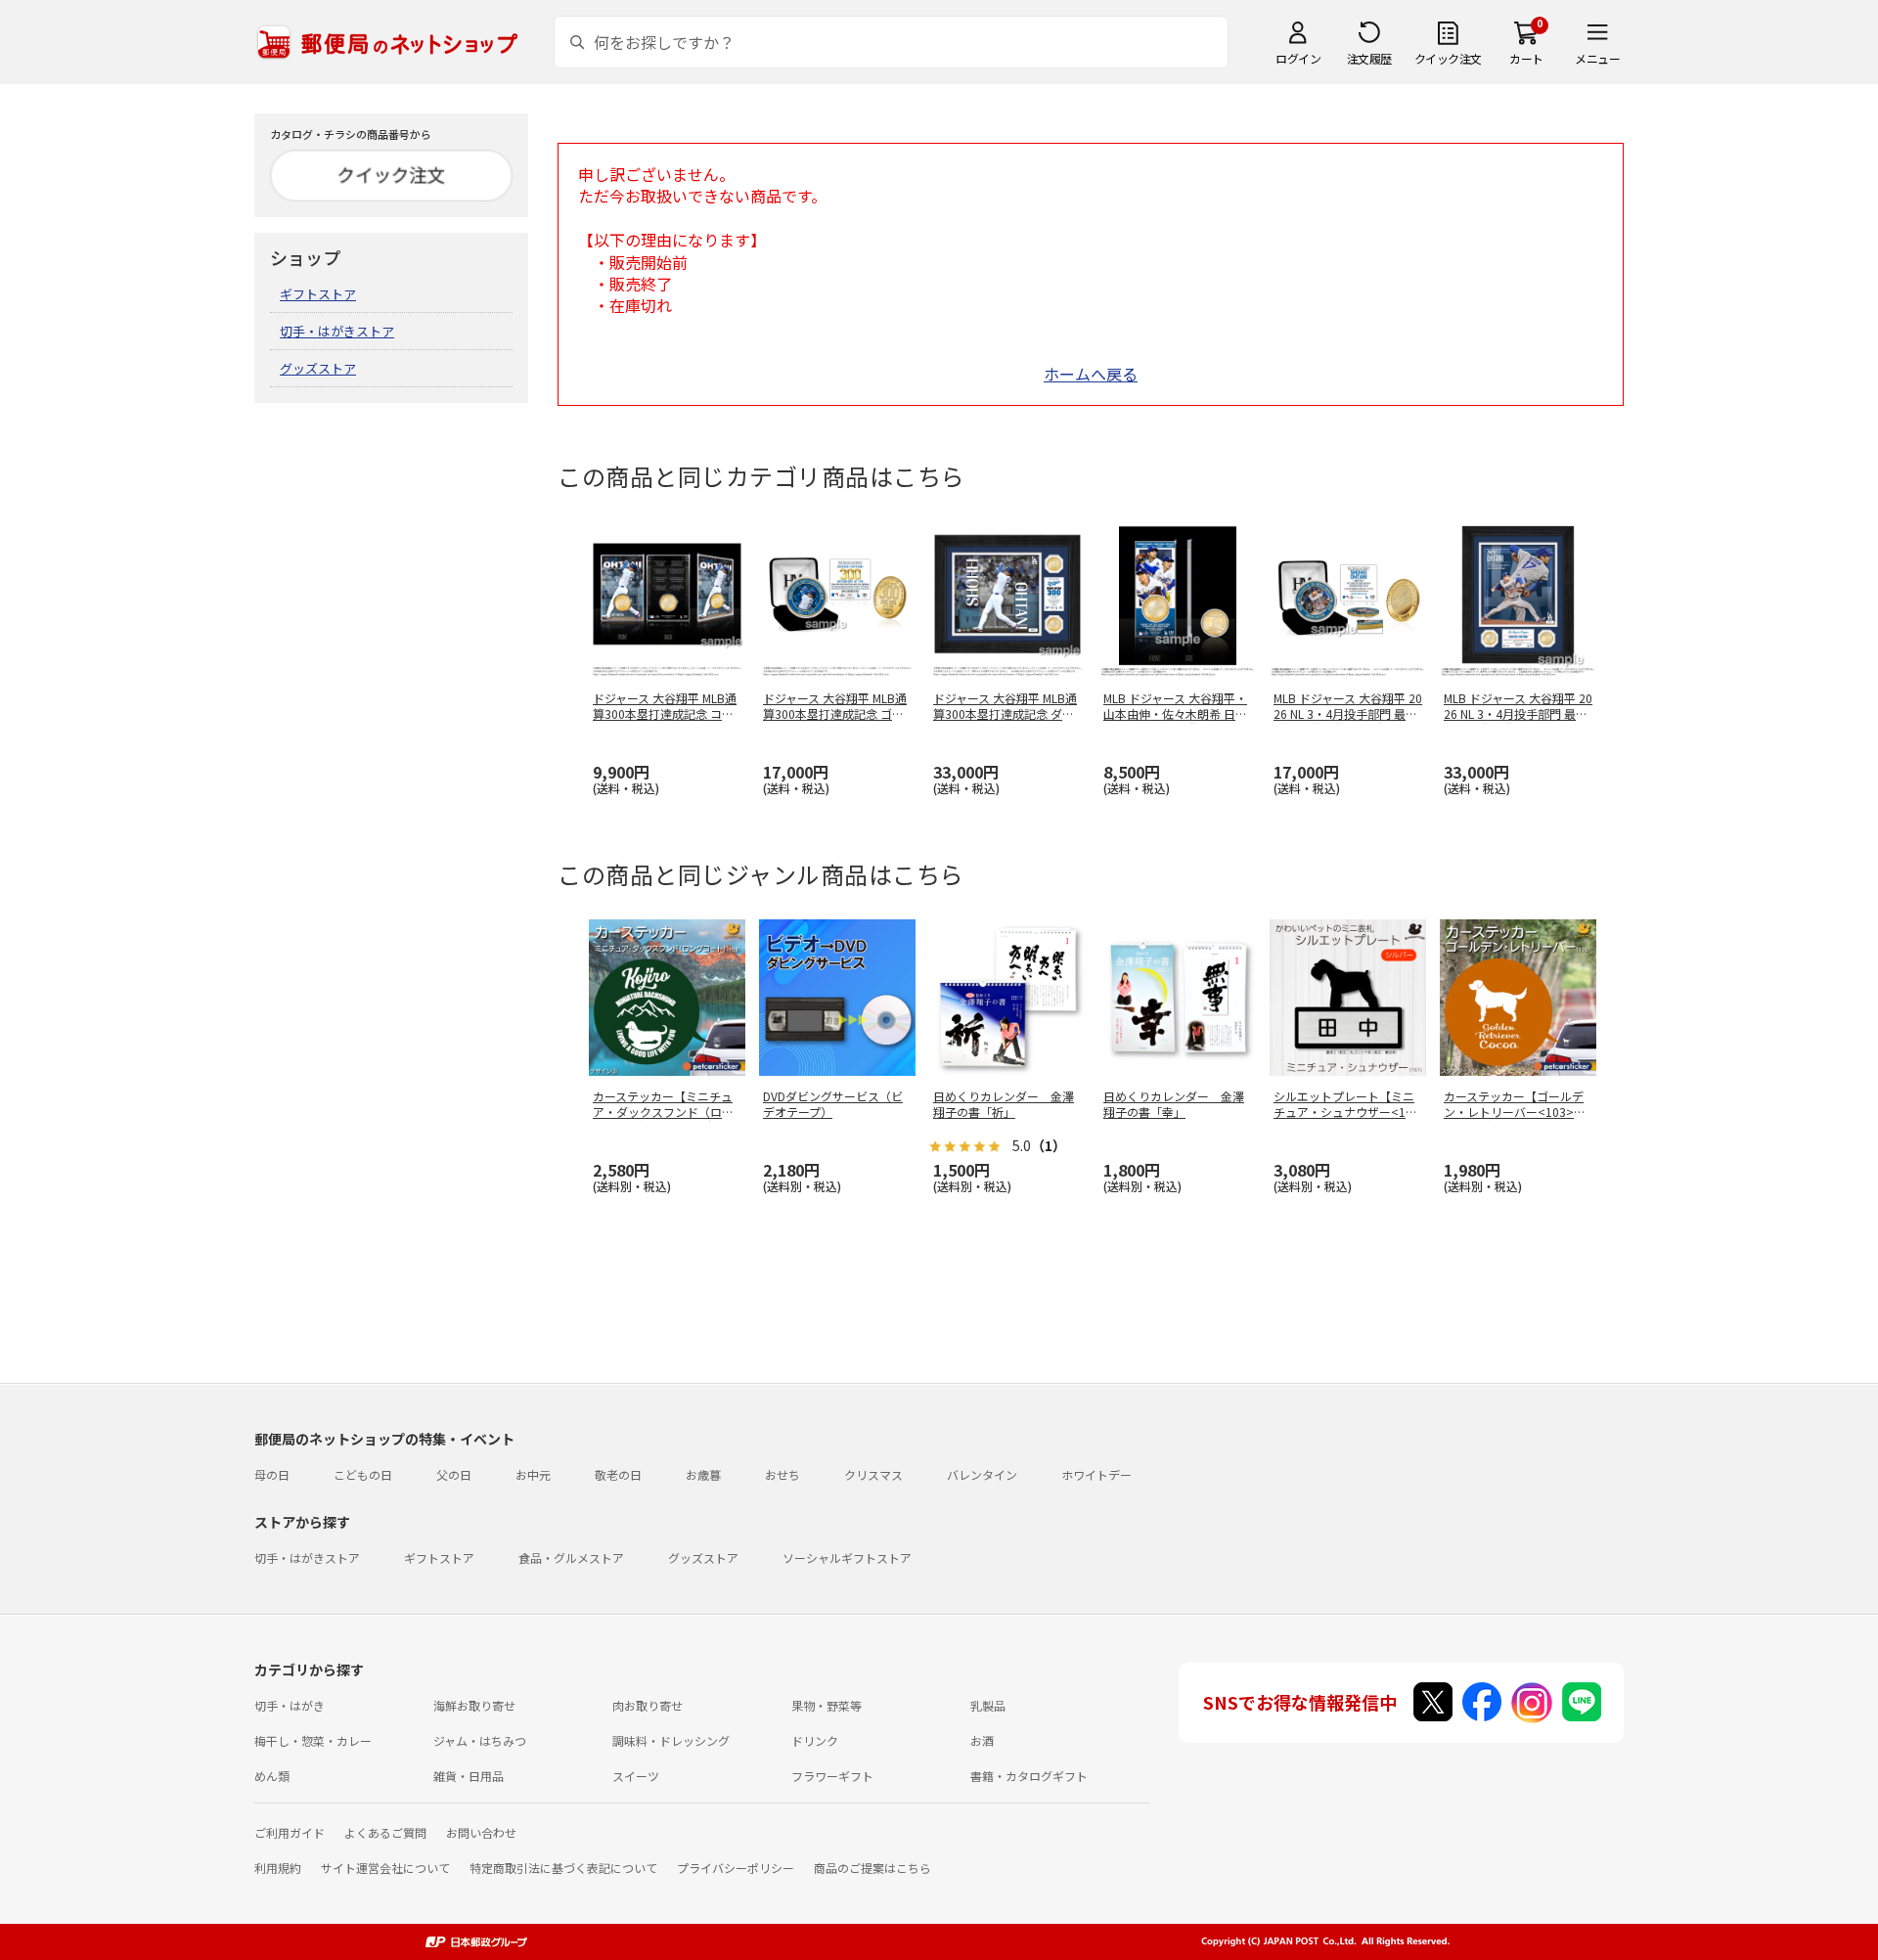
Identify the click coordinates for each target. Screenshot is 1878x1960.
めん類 (272, 1776)
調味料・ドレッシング (671, 1740)
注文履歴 (1369, 58)
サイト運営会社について (385, 1868)
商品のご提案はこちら (872, 1868)
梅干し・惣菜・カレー (313, 1740)
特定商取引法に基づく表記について (563, 1868)
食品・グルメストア (571, 1558)
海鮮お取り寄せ (474, 1705)
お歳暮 (703, 1474)
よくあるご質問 (385, 1832)
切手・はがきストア (337, 331)
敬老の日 (618, 1474)
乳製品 (988, 1705)
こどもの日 (363, 1474)
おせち (782, 1474)
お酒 (982, 1740)
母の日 (272, 1474)
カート (1526, 58)
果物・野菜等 (827, 1705)
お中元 (533, 1474)
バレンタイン (982, 1474)
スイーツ (636, 1776)
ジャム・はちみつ (480, 1740)
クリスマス (873, 1474)
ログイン (1298, 58)
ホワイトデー (1096, 1474)
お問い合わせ (481, 1832)
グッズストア (318, 368)
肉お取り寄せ (648, 1705)
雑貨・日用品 (469, 1776)
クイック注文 (1448, 58)
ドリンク (815, 1740)
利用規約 (278, 1868)
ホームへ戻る (1091, 374)
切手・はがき (290, 1705)
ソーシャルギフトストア (847, 1558)
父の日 (454, 1474)
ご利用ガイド (290, 1832)
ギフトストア (318, 294)
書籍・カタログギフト (1029, 1776)
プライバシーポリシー (736, 1868)
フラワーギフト (832, 1776)
